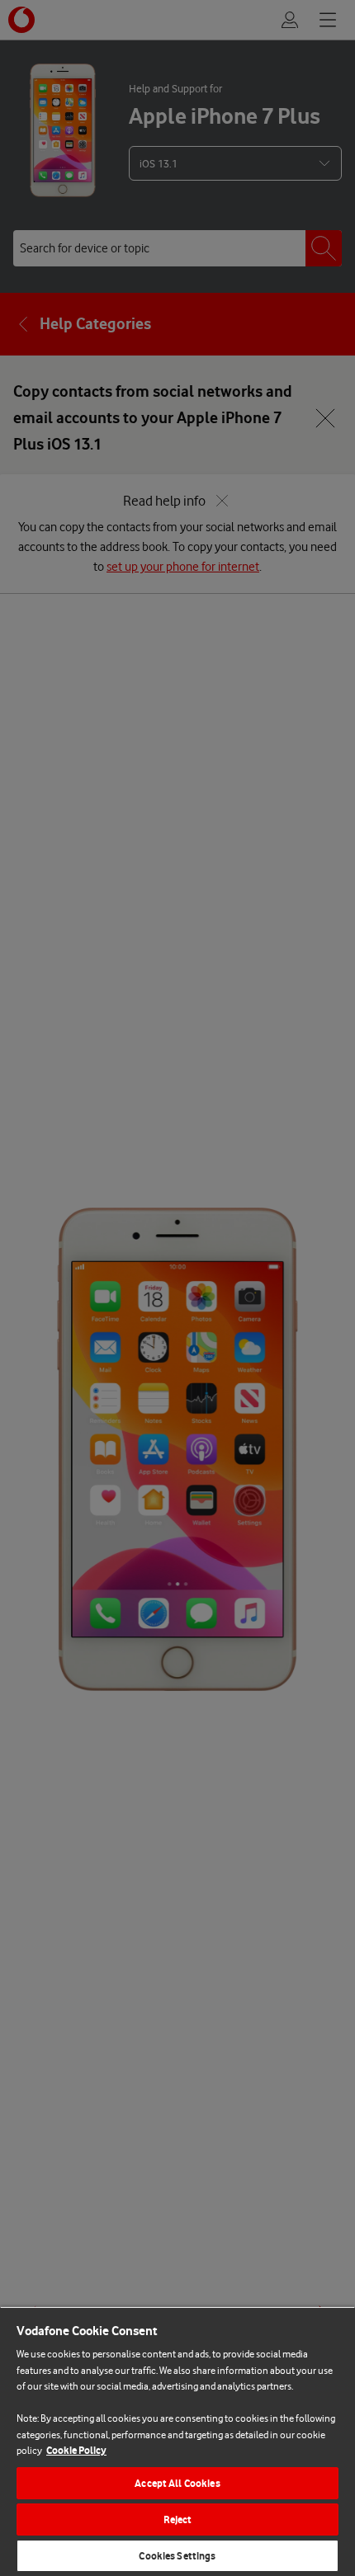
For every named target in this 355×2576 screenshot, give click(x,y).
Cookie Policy (76, 2450)
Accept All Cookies (177, 2483)
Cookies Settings (177, 2556)
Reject (178, 2519)
